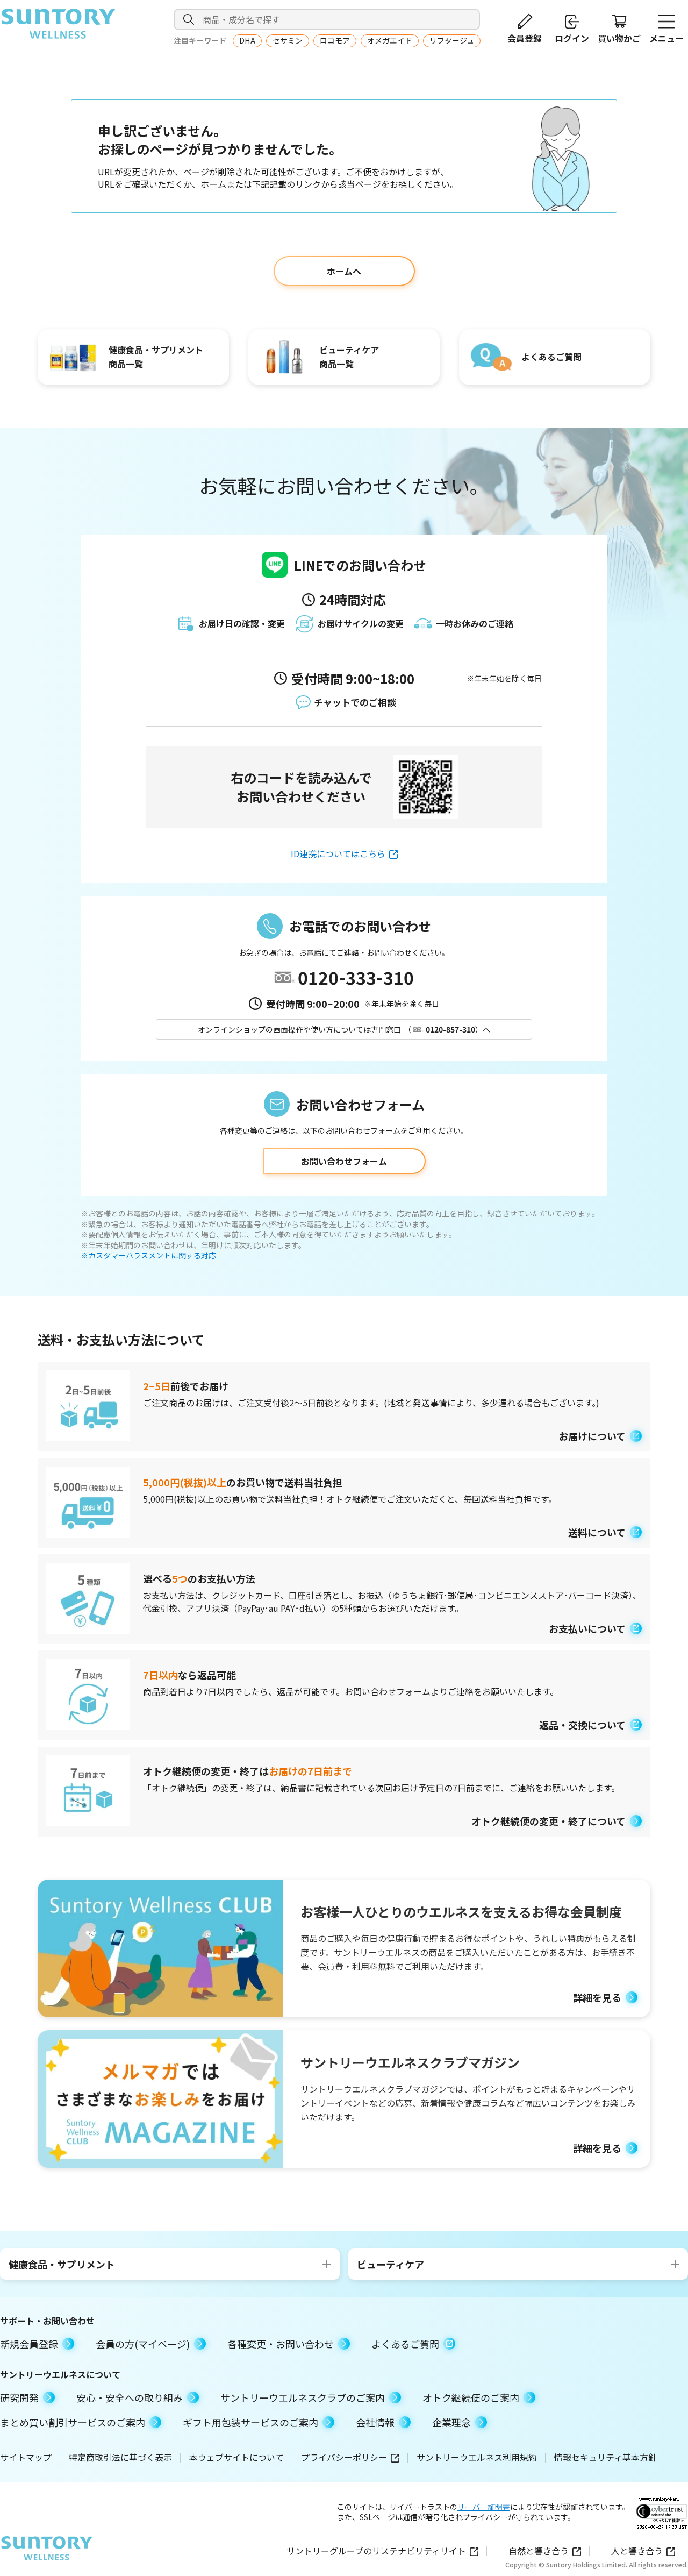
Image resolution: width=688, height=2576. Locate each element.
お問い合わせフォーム (344, 1161)
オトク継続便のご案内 (471, 2397)
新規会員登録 (29, 2344)
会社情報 (375, 2422)
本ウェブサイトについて (236, 2457)
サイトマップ (26, 2457)
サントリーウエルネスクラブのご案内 (303, 2397)
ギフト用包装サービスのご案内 (250, 2422)
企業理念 (451, 2422)
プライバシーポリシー (344, 2457)
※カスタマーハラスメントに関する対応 (148, 1255)
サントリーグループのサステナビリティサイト (376, 2551)
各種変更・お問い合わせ (281, 2344)
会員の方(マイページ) (143, 2344)
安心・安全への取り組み (130, 2397)
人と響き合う (637, 2551)
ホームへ (344, 271)
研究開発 (19, 2397)
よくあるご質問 (405, 2344)
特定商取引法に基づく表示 (120, 2457)
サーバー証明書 (484, 2507)
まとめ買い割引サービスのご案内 (73, 2422)
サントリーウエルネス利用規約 (477, 2457)
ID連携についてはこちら (338, 853)
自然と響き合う (539, 2551)
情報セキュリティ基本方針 (605, 2457)
